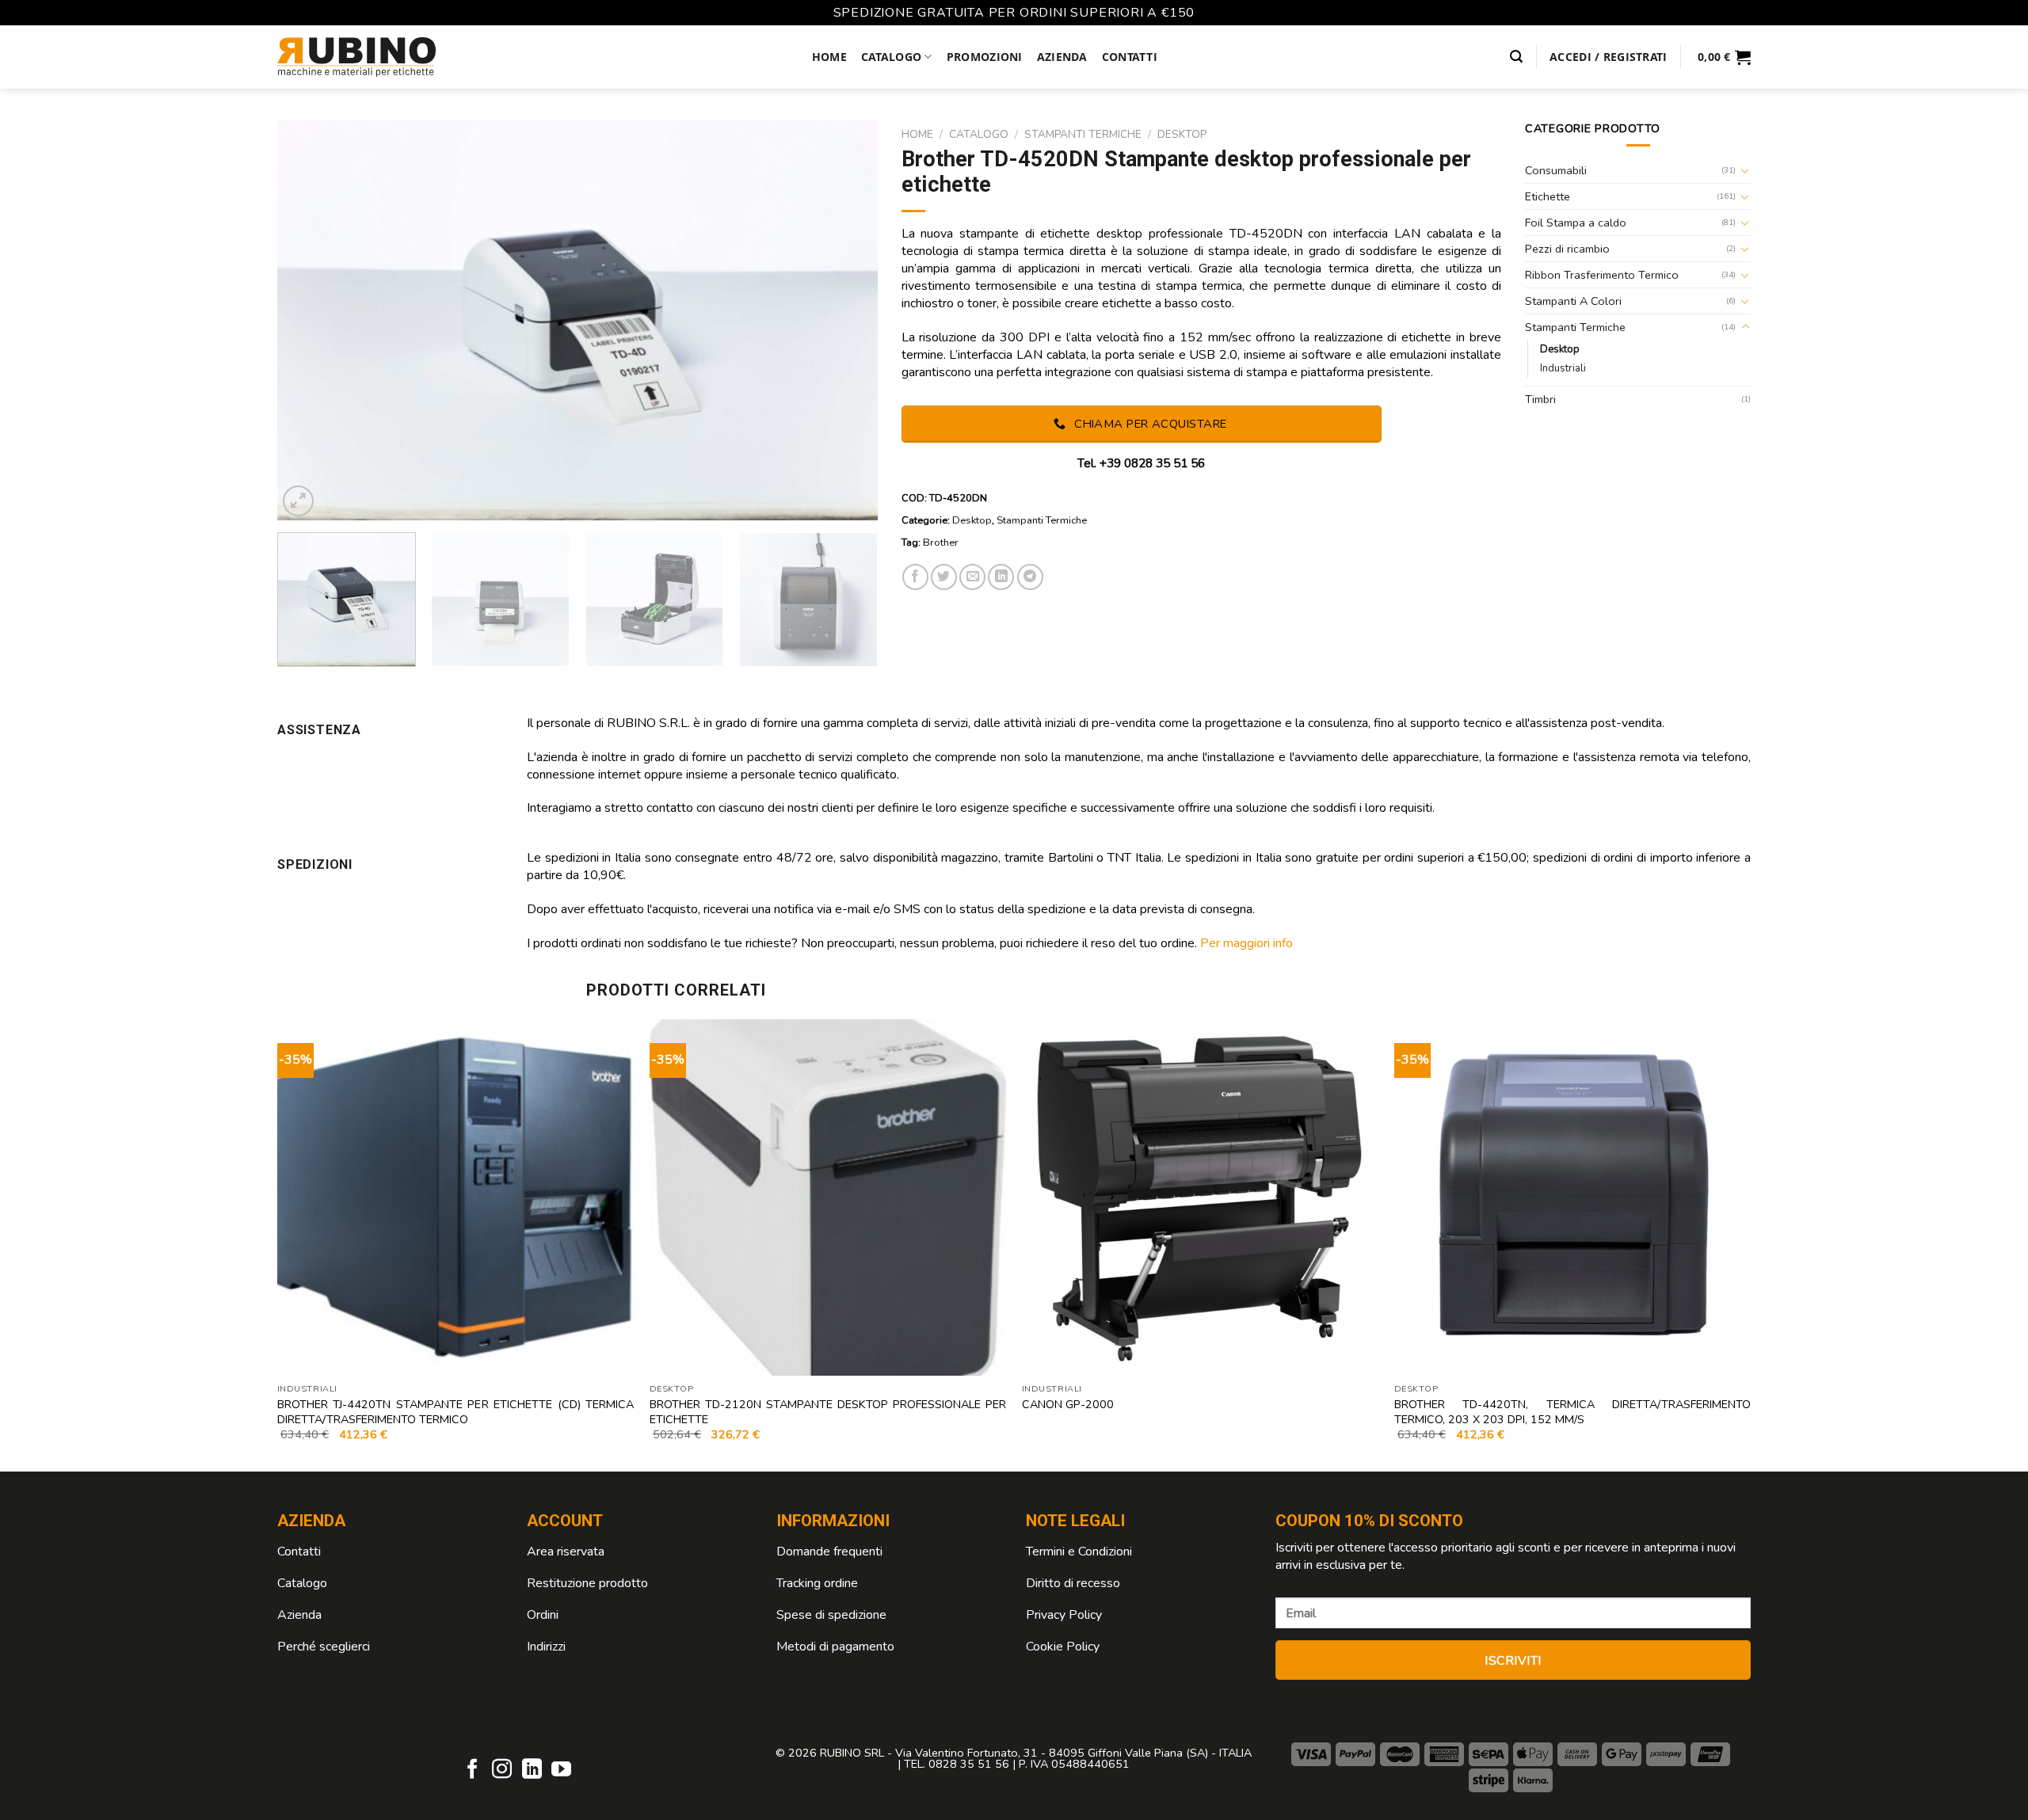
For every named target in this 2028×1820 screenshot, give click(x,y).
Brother (941, 543)
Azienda (1062, 57)
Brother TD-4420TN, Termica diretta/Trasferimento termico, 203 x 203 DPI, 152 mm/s (1572, 1412)
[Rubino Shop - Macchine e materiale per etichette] (356, 57)
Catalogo (891, 57)
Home (829, 57)
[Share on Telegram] (1030, 577)
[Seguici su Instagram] (502, 1770)
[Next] (845, 320)
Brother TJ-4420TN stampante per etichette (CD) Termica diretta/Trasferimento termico (456, 1412)
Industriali (1563, 368)
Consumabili (1556, 170)
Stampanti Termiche (1083, 134)
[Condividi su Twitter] (944, 577)
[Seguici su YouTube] (561, 1770)
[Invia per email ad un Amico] (972, 577)
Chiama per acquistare (1149, 424)
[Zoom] (298, 501)
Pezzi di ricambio (1567, 249)
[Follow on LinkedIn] (532, 1770)
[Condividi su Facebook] (915, 577)
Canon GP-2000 (1068, 1405)
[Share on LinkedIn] (1001, 577)
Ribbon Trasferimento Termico (1602, 275)
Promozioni (985, 57)
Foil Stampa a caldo (1576, 223)
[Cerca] (1516, 57)
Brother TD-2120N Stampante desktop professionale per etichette (828, 1412)
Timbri (1540, 399)
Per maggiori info (1247, 943)
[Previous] (309, 320)
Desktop (1182, 134)
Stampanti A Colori (1573, 301)
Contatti (1130, 57)
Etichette (1548, 196)
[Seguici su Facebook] (473, 1770)
